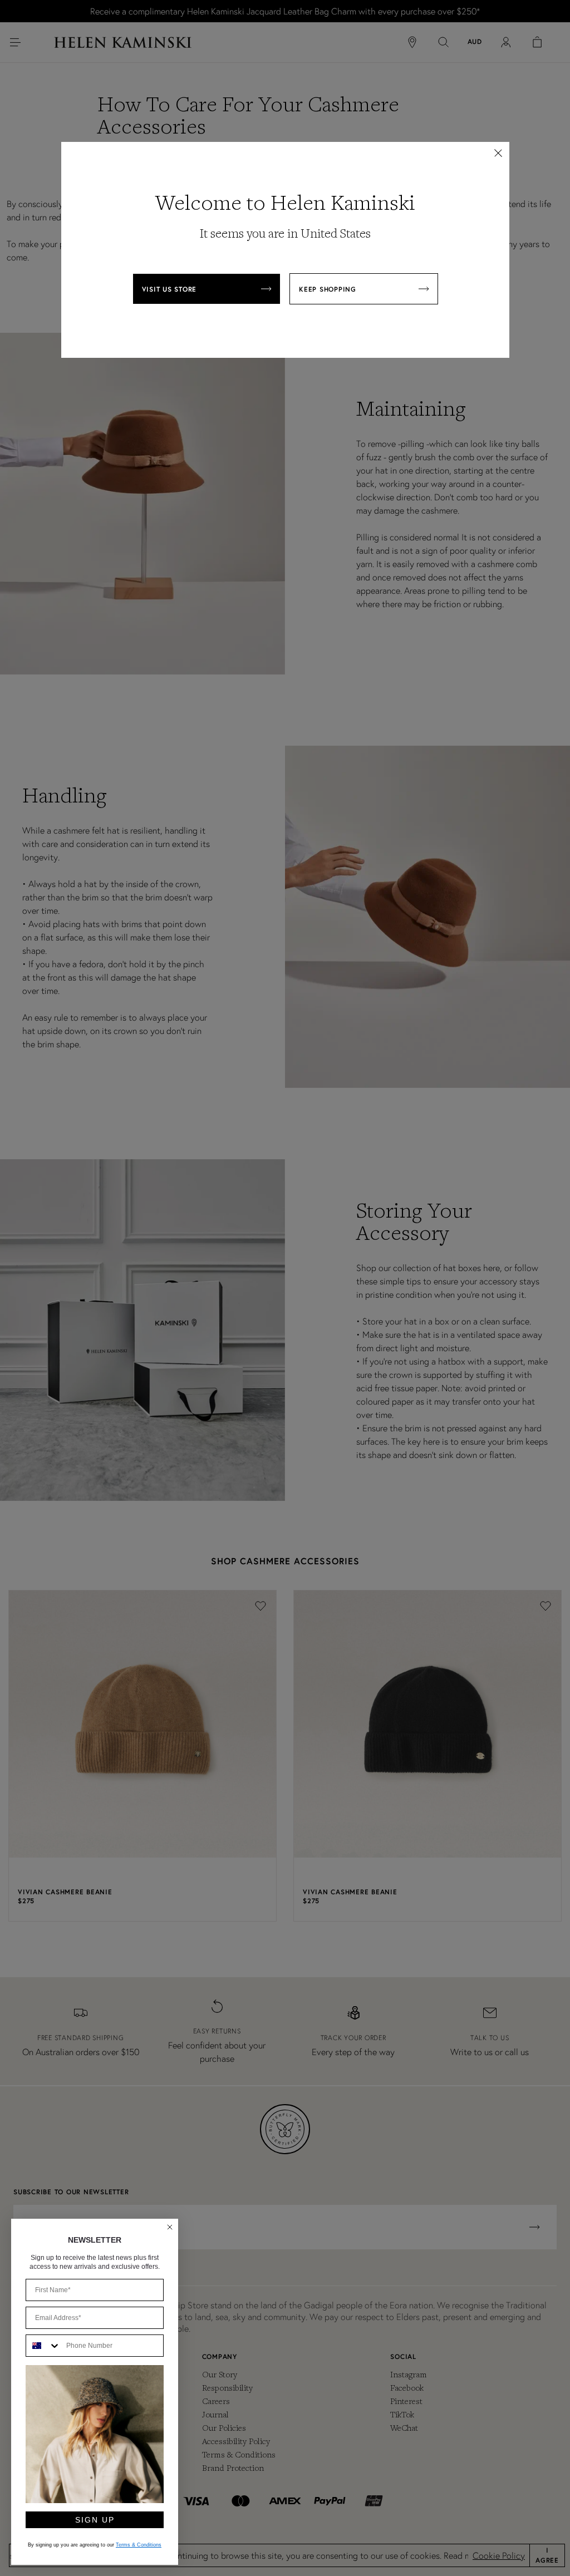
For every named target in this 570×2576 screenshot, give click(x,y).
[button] (498, 153)
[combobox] (43, 2346)
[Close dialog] (170, 2227)
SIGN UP (95, 2520)
